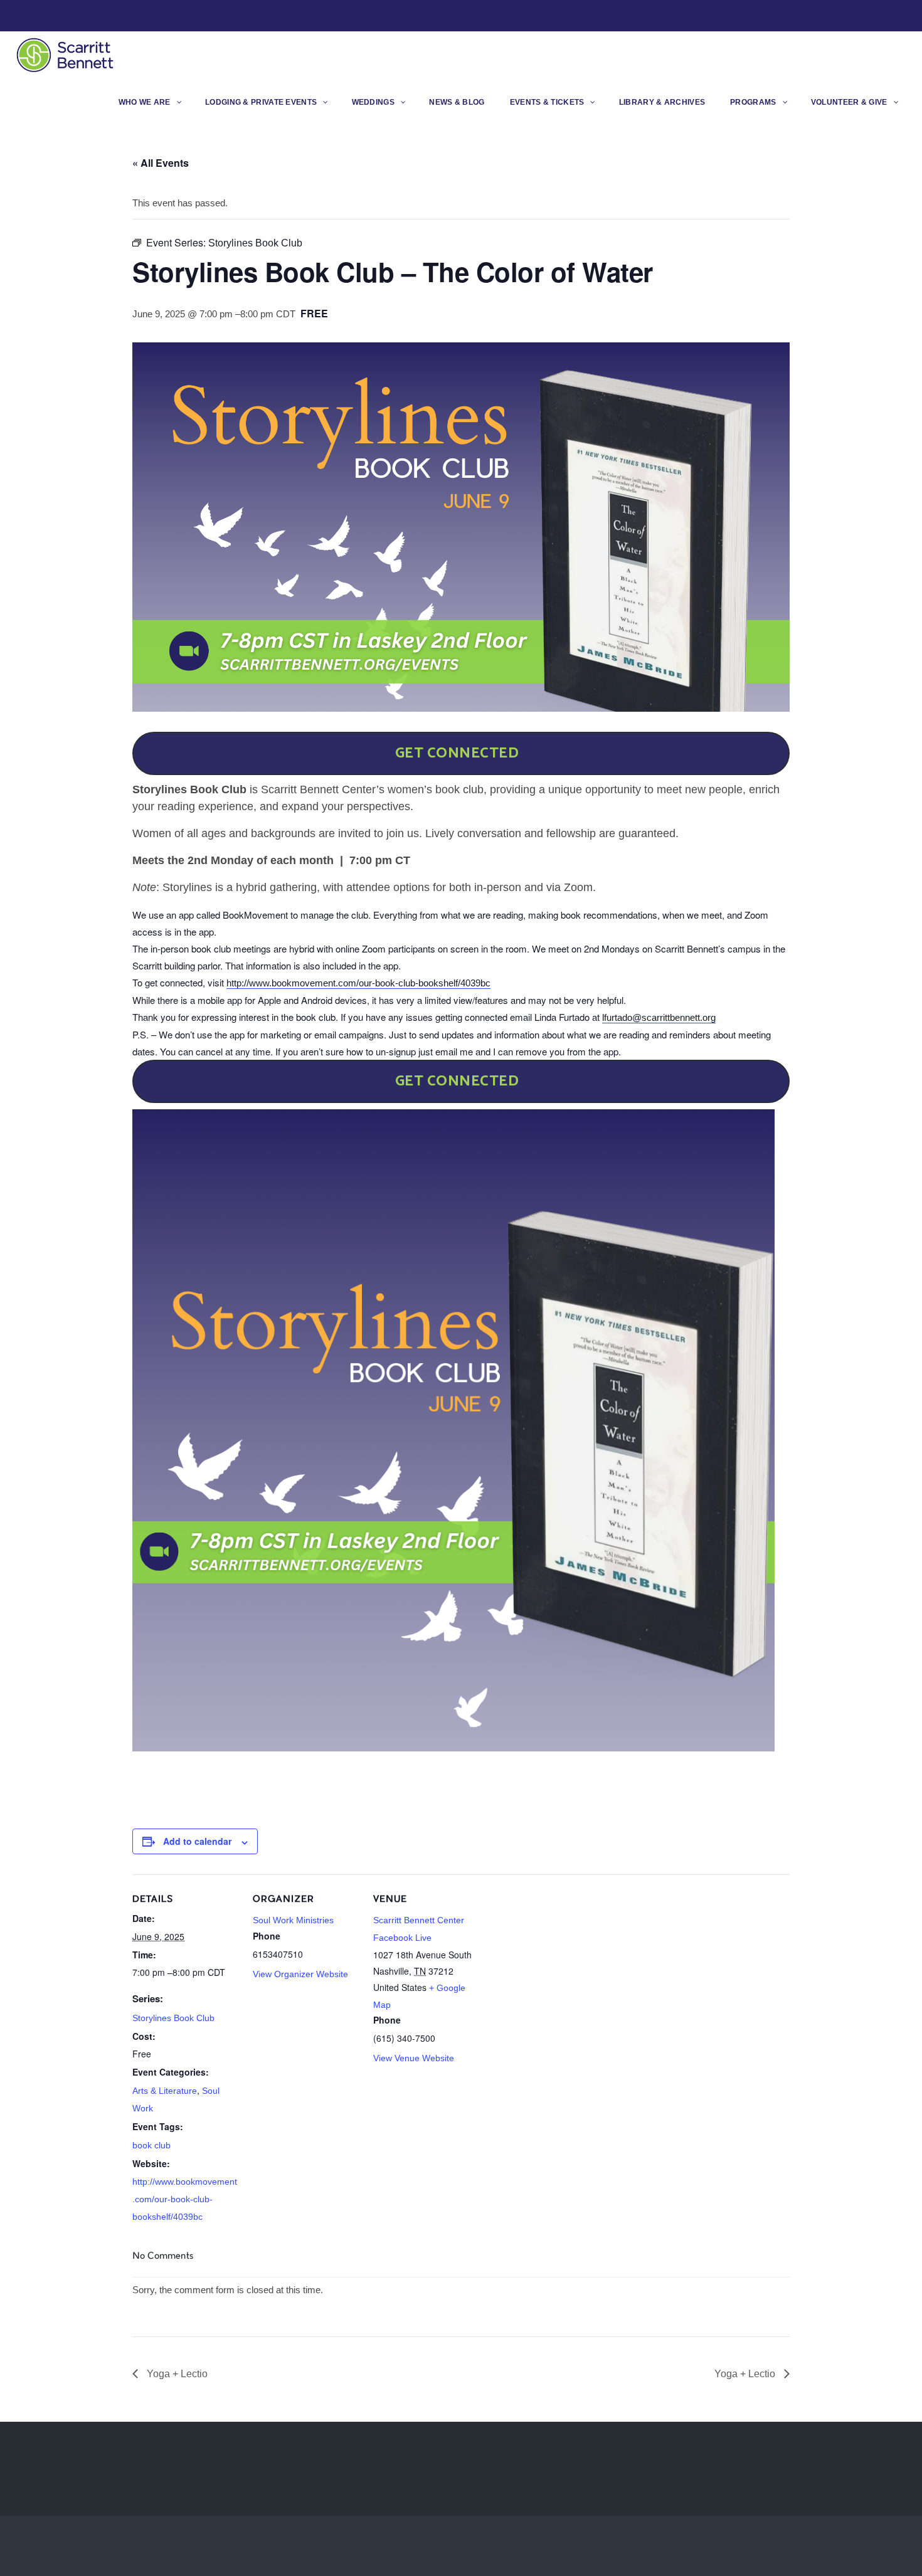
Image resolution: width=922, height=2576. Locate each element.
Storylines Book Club (173, 2018)
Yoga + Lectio (176, 2374)
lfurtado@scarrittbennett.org (659, 1017)
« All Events (161, 163)
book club (151, 2145)
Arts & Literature (165, 2091)
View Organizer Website (300, 1974)
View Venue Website (414, 2058)
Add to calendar (197, 1841)
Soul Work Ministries (293, 1920)
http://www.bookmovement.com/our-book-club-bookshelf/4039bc (358, 983)
